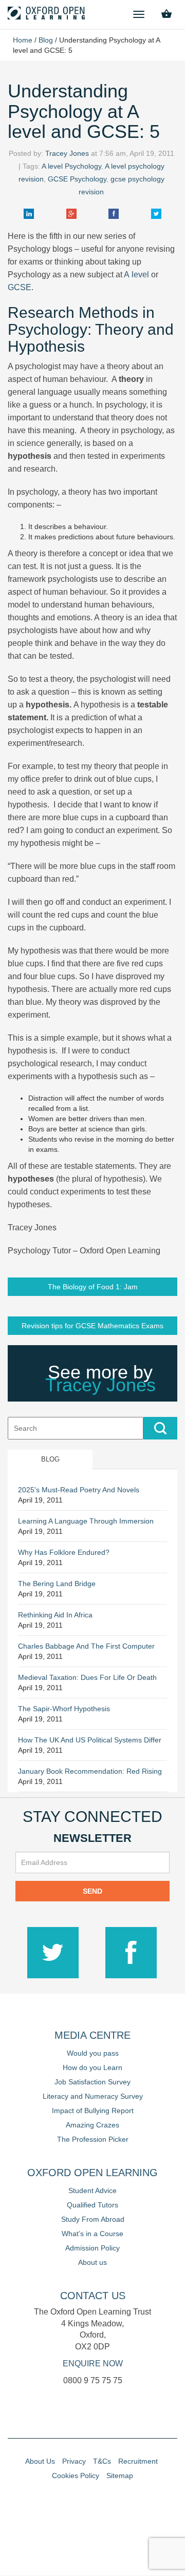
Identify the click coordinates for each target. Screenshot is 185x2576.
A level (137, 275)
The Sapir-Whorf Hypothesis (64, 1709)
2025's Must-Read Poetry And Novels (79, 1490)
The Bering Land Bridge (57, 1584)
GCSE (20, 287)
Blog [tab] (50, 1459)
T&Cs (102, 2461)
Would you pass (93, 2053)
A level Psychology (71, 166)
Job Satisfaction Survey (92, 2082)
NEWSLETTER (92, 1838)
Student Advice (92, 2190)
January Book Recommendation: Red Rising (90, 1771)
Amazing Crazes (92, 2125)
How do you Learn (92, 2067)
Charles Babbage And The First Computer (86, 1646)
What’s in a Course (92, 2234)
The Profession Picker (93, 2139)
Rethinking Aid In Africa (55, 1615)
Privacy (74, 2461)
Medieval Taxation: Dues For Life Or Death (87, 1677)
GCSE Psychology (77, 179)
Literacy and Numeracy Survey (93, 2096)
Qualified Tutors (92, 2205)
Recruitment (138, 2461)
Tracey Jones (67, 153)
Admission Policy (92, 2248)
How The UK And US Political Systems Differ (90, 1740)
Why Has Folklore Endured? (64, 1552)
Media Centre (92, 2035)
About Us (40, 2461)
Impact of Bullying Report (93, 2111)
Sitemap (120, 2476)
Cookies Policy (76, 2476)
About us (92, 2262)
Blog (46, 40)
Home (23, 40)
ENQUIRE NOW (93, 2364)
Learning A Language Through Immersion (86, 1521)
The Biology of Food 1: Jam (93, 1287)
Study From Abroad (93, 2219)
